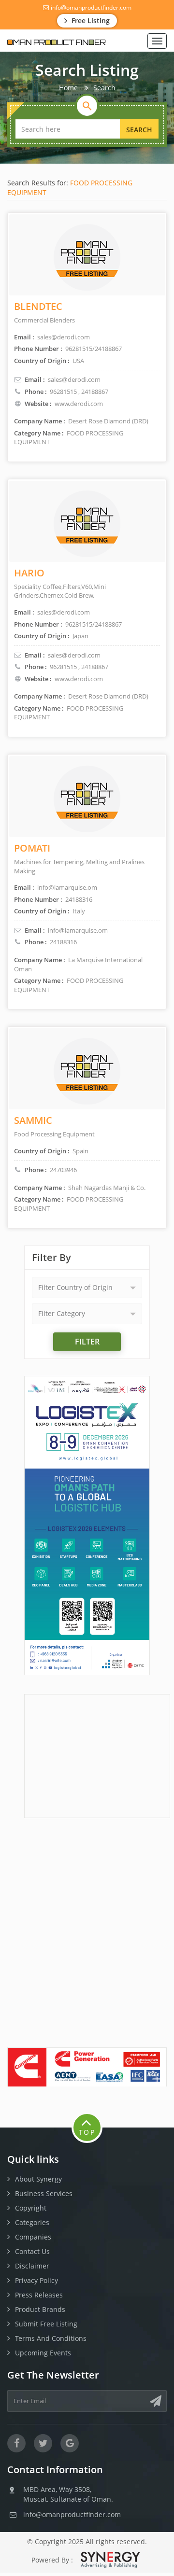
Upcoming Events (43, 2353)
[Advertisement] (97, 1755)
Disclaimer (32, 2266)
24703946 (63, 1170)
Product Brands (40, 2309)
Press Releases (39, 2295)
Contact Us (32, 2251)
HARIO (29, 573)
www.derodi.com (79, 404)
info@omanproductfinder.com (90, 7)
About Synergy (38, 2179)
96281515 (63, 392)
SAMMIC (33, 1120)
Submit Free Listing (46, 2324)
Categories (32, 2222)
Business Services (44, 2193)
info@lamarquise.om (78, 930)
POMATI (32, 848)
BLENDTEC (38, 306)
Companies (33, 2237)
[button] (87, 1288)
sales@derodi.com (74, 379)
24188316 (63, 942)
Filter (87, 1342)
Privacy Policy (36, 2280)
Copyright (31, 2208)
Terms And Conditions (51, 2338)
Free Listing (90, 21)
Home (68, 88)
